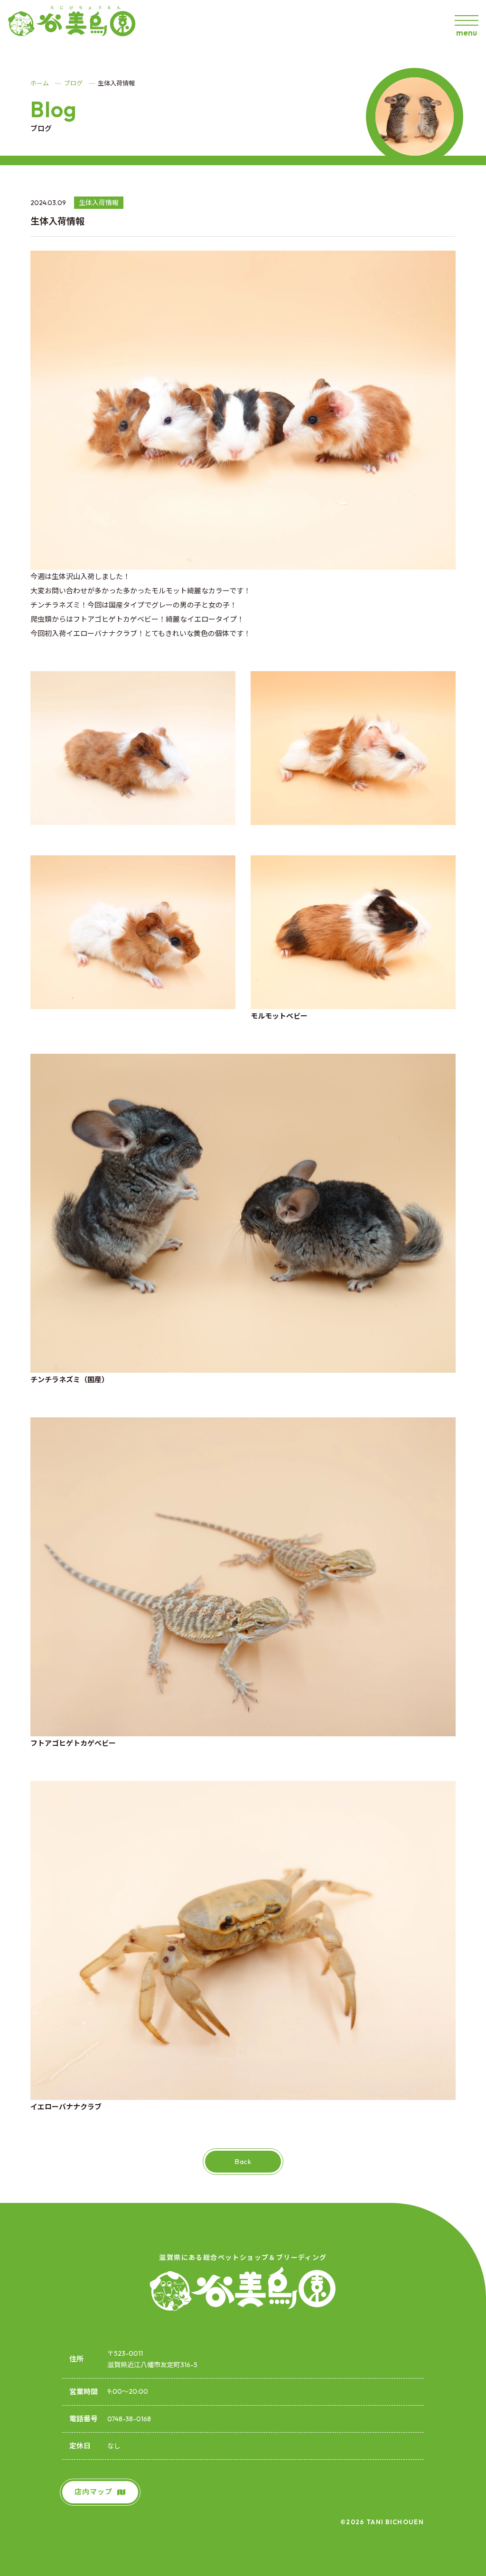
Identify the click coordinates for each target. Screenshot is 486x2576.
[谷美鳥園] (76, 24)
